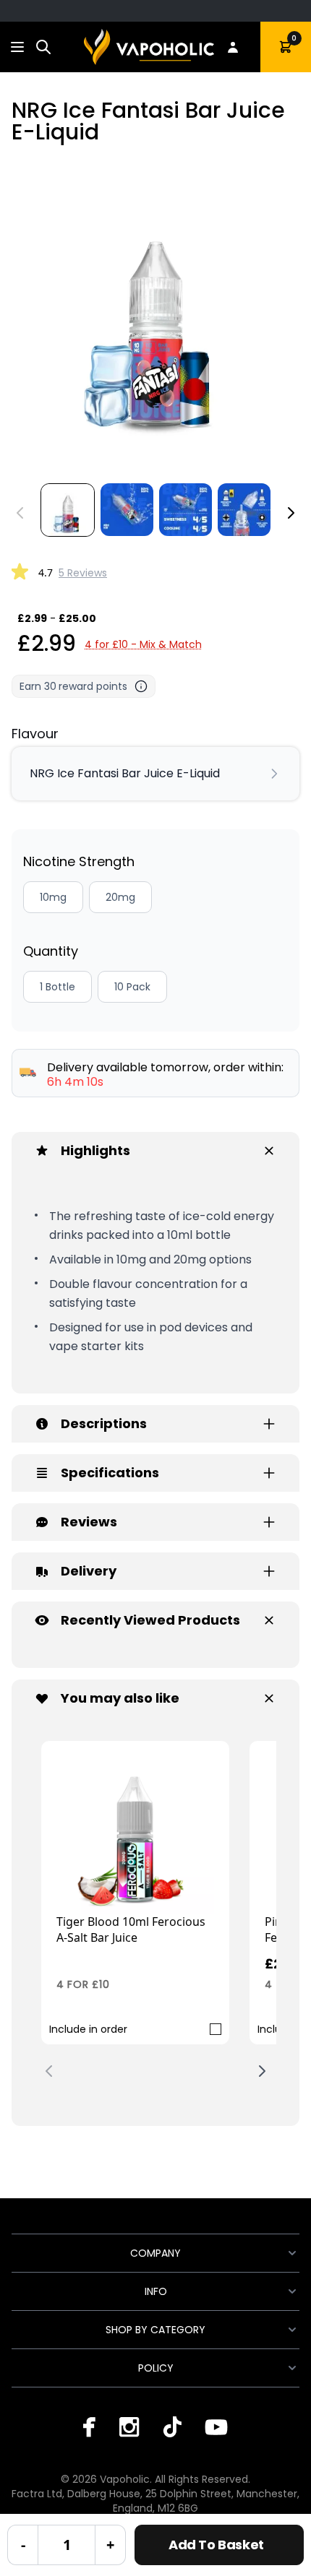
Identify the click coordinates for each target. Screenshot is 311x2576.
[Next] (291, 513)
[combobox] (43, 47)
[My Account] (233, 47)
